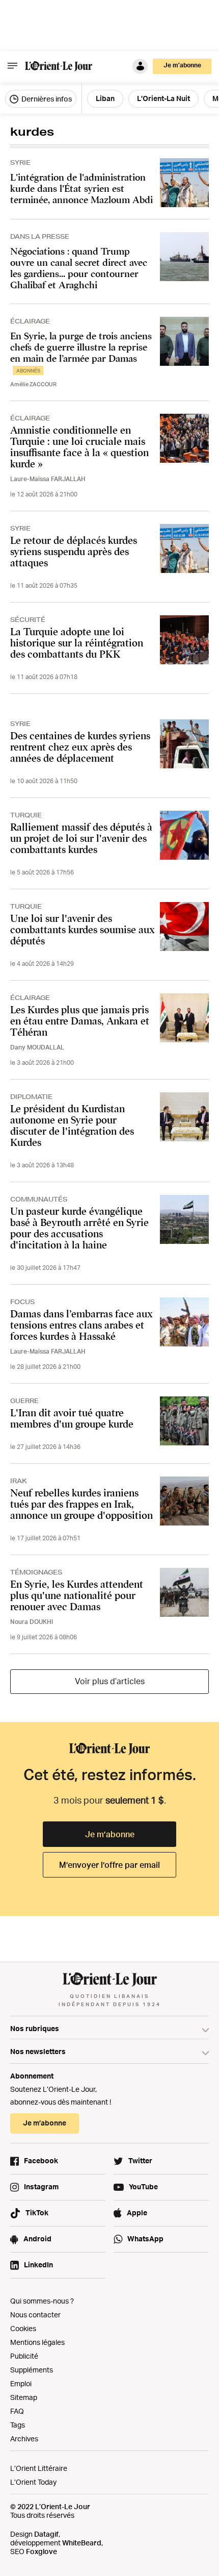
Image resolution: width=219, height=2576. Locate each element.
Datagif (46, 2534)
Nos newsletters (38, 2051)
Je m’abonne (110, 1834)
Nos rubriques (35, 2028)
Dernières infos (46, 99)
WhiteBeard (82, 2543)
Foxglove (42, 2551)
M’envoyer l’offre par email (109, 1865)
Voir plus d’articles (110, 1681)
